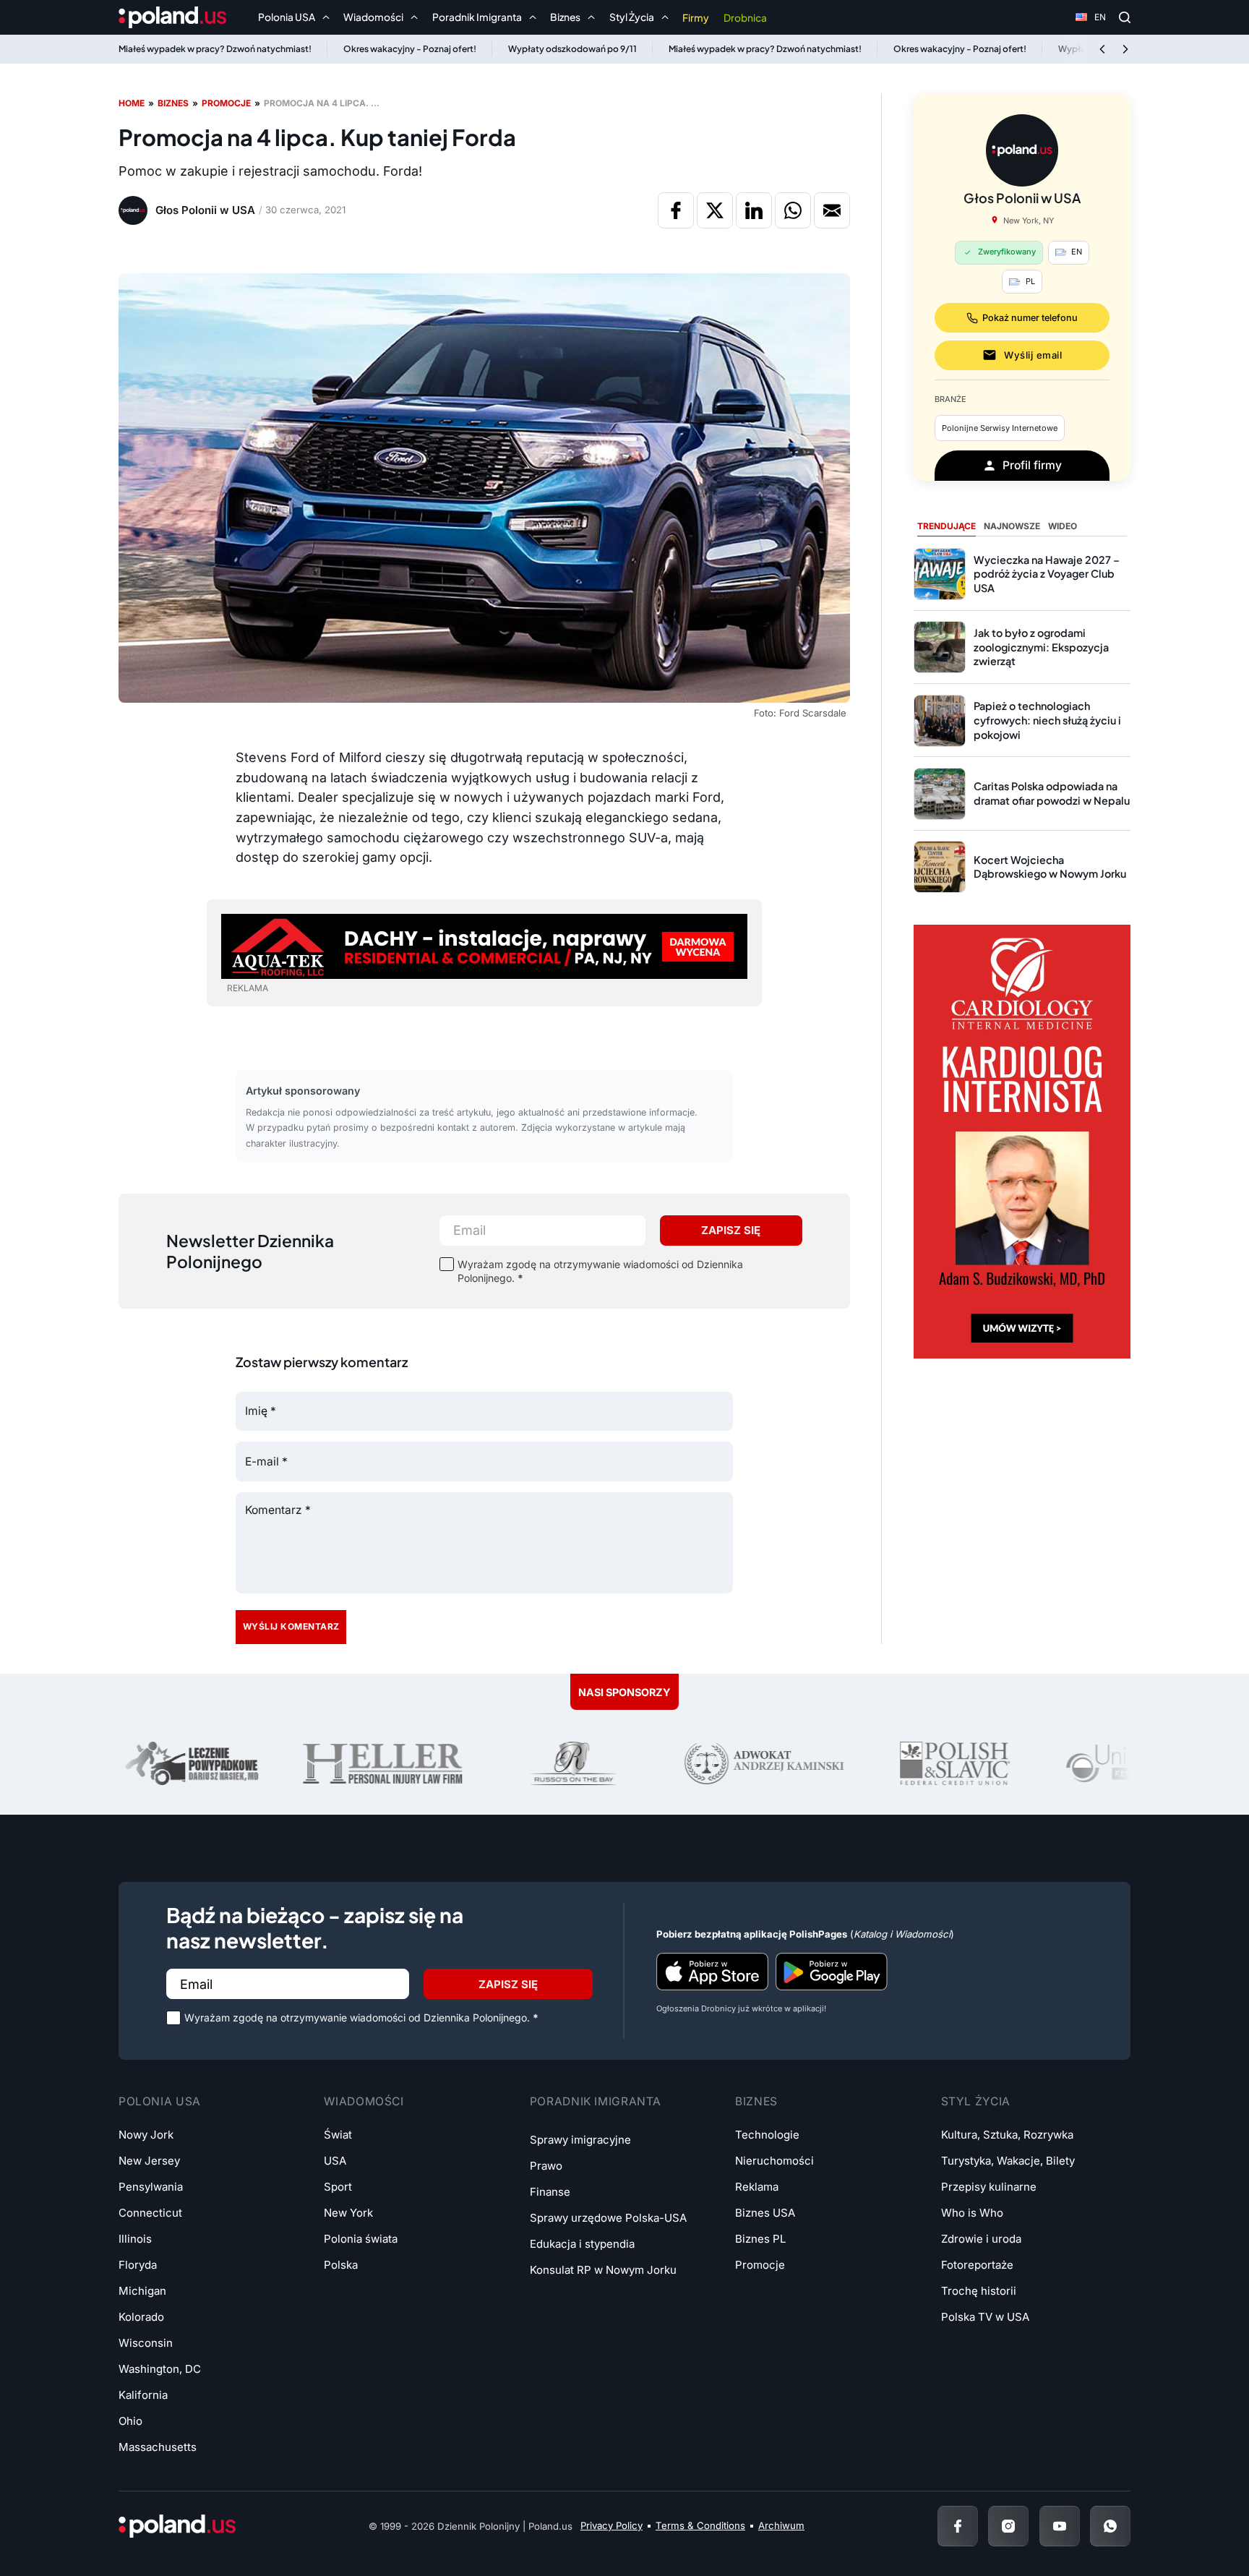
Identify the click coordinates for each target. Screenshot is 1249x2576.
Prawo (546, 2166)
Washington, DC (160, 2369)
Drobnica (745, 18)
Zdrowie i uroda (981, 2239)
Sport (338, 2187)
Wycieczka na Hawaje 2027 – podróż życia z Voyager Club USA (1047, 574)
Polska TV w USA (985, 2317)
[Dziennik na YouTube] (1060, 2526)
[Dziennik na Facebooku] (958, 2526)
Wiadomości (364, 2101)
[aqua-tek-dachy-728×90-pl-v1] (484, 945)
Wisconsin (146, 2343)
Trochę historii (979, 2291)
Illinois (135, 2239)
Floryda (138, 2265)
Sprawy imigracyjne (580, 2140)
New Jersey (149, 2161)
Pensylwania (151, 2187)
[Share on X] (715, 210)
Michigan (142, 2291)
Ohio (130, 2421)
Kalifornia (143, 2395)
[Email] (832, 210)
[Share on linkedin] (754, 210)
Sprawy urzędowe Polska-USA (608, 2218)
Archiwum (781, 2525)
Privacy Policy (611, 2525)
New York (348, 2213)
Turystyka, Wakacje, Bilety (1008, 2161)
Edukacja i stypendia (582, 2244)
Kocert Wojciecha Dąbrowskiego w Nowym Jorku (1050, 867)
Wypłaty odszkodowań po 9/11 (572, 49)
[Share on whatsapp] (793, 210)
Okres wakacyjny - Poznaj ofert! (410, 49)
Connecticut (150, 2213)
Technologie (767, 2135)
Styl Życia (976, 2101)
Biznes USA (765, 2213)
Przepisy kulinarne (989, 2187)
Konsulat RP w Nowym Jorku (603, 2270)
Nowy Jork (146, 2135)
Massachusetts (158, 2447)
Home (132, 103)
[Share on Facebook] (676, 210)
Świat (338, 2135)
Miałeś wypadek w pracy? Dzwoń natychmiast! (215, 49)
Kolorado (141, 2317)
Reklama (757, 2187)
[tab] (947, 527)
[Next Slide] (1125, 49)
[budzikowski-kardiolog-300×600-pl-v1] (1022, 1141)
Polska (341, 2265)
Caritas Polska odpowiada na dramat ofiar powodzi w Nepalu (1052, 793)
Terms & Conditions (700, 2525)
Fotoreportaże (977, 2265)
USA (335, 2161)
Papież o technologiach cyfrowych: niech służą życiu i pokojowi (1047, 720)
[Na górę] (1191, 2525)
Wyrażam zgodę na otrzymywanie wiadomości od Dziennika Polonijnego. (600, 1271)
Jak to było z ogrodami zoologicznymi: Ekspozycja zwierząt (1041, 647)
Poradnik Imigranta (596, 2101)
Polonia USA (160, 2101)
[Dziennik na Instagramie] (1008, 2526)
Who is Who (972, 2213)
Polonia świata (361, 2239)
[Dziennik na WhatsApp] (1110, 2526)
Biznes (173, 103)
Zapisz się (731, 1230)
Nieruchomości (774, 2161)
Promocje (226, 103)
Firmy (696, 18)
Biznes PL (760, 2239)
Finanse (550, 2192)
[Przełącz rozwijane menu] (326, 17)
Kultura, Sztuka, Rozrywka (1007, 2135)
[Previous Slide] (1102, 49)
